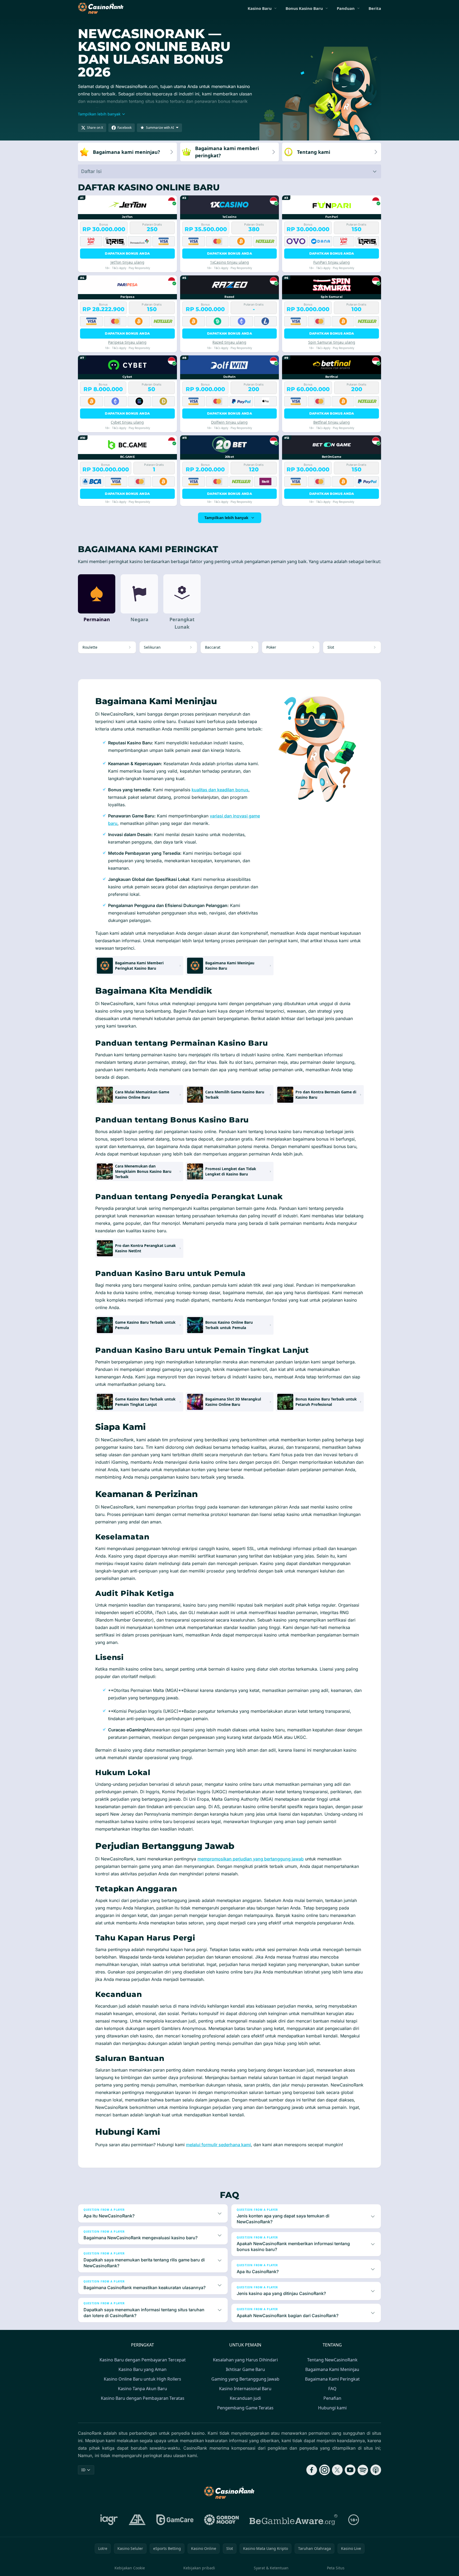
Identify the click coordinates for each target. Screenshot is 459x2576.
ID (83, 2470)
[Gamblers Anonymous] (137, 2520)
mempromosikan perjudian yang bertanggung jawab (251, 1859)
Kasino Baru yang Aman (143, 2369)
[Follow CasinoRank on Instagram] (325, 2470)
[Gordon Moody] (221, 2520)
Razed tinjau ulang (229, 342)
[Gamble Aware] (294, 2520)
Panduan (346, 8)
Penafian (332, 2398)
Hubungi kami (332, 2408)
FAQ (332, 2389)
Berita (375, 8)
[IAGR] (109, 2520)
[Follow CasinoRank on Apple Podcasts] (376, 2470)
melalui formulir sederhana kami (218, 2145)
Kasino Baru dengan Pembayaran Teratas (143, 2398)
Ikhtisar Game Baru (245, 2369)
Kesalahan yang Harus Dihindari (245, 2360)
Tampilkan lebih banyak (226, 518)
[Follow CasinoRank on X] (337, 2470)
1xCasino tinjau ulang (230, 262)
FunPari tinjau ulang (332, 262)
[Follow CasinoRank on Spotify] (363, 2470)
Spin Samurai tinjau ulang (332, 342)
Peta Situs (336, 2568)
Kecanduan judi (245, 2398)
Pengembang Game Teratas (245, 2408)
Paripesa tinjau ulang (127, 342)
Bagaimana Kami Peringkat (332, 2379)
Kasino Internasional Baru (245, 2389)
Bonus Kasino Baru (304, 8)
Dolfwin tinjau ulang (229, 422)
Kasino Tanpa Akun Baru (143, 2389)
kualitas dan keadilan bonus (220, 790)
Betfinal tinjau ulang (332, 422)
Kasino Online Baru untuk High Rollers (143, 2379)
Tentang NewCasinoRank (332, 2360)
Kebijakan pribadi (199, 2568)
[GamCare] (175, 2520)
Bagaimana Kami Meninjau (332, 2369)
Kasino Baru (260, 8)
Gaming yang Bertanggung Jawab (245, 2379)
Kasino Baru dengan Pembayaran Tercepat (143, 2360)
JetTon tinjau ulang (127, 262)
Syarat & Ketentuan (271, 2568)
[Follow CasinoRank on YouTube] (350, 2470)
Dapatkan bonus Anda (127, 253)
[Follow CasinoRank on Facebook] (312, 2470)
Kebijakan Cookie (130, 2568)
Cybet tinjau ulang (127, 422)
